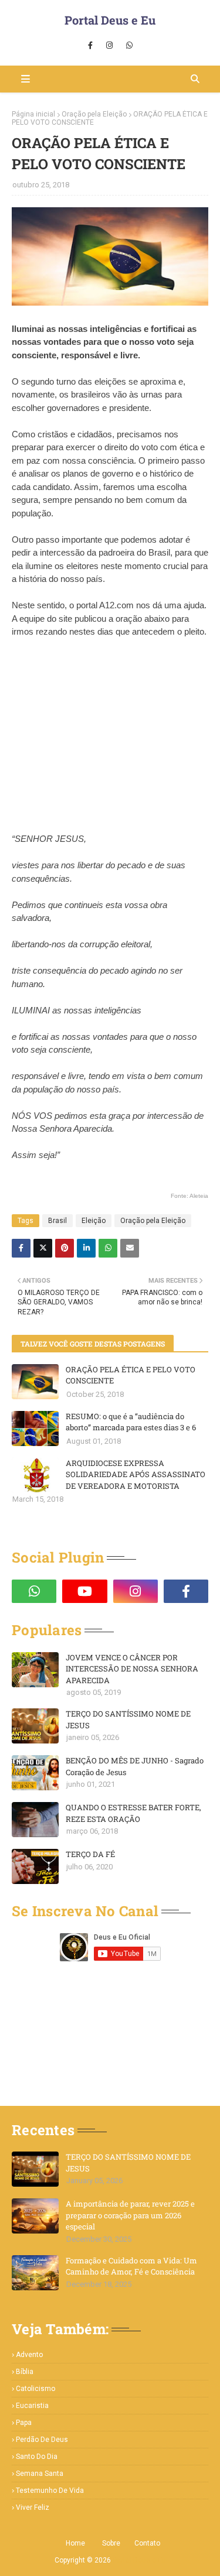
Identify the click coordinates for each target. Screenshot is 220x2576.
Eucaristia (32, 2406)
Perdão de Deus (42, 2440)
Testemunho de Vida (50, 2491)
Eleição (94, 1221)
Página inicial (33, 114)
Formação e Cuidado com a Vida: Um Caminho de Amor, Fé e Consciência (131, 2266)
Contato (147, 2543)
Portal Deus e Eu (110, 20)
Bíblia (25, 2372)
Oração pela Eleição (94, 114)
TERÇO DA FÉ (90, 1854)
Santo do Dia (37, 2457)
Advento (29, 2355)
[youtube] (84, 1591)
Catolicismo (35, 2389)
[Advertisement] (110, 747)
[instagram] (109, 46)
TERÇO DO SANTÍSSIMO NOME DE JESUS (128, 1719)
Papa (24, 2423)
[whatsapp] (129, 46)
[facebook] (90, 46)
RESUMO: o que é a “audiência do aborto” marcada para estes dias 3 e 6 (131, 1422)
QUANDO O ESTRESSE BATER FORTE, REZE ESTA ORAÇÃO (133, 1813)
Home (75, 2543)
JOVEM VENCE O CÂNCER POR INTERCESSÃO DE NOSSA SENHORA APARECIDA (132, 1669)
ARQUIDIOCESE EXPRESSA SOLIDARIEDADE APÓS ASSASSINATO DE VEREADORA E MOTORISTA (136, 1474)
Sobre (111, 2543)
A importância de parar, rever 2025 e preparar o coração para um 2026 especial (130, 2215)
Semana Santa (40, 2474)
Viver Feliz (33, 2508)
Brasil (57, 1221)
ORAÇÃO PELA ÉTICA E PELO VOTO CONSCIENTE (131, 1375)
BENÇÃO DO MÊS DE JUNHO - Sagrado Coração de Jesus (135, 1766)
